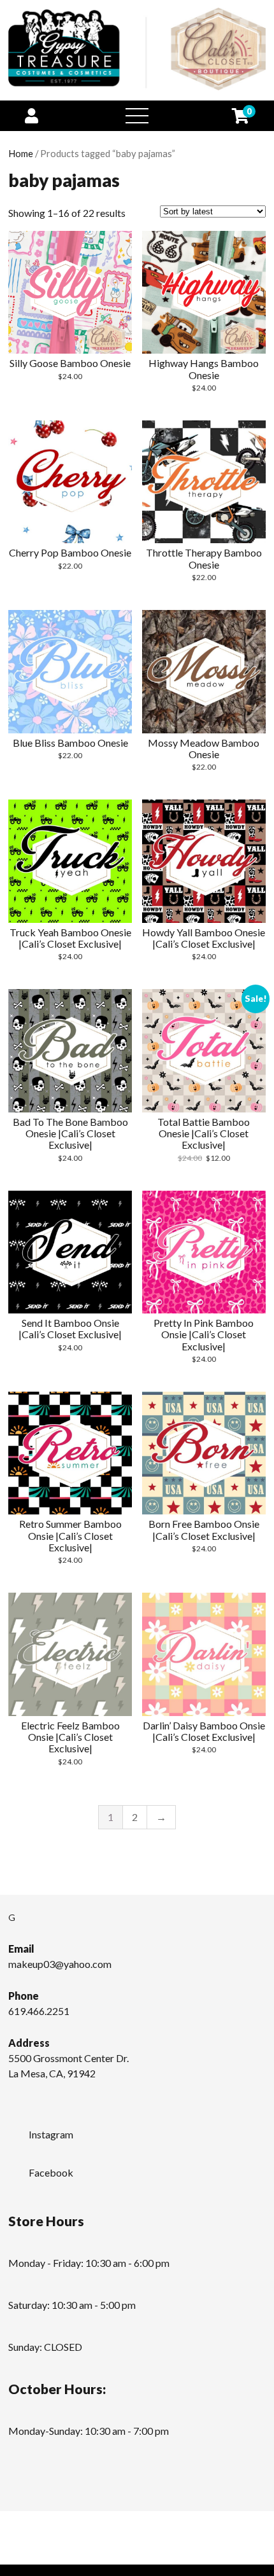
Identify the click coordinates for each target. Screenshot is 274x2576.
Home (21, 153)
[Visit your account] (32, 115)
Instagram (51, 2134)
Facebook (51, 2172)
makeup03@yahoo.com (60, 1964)
